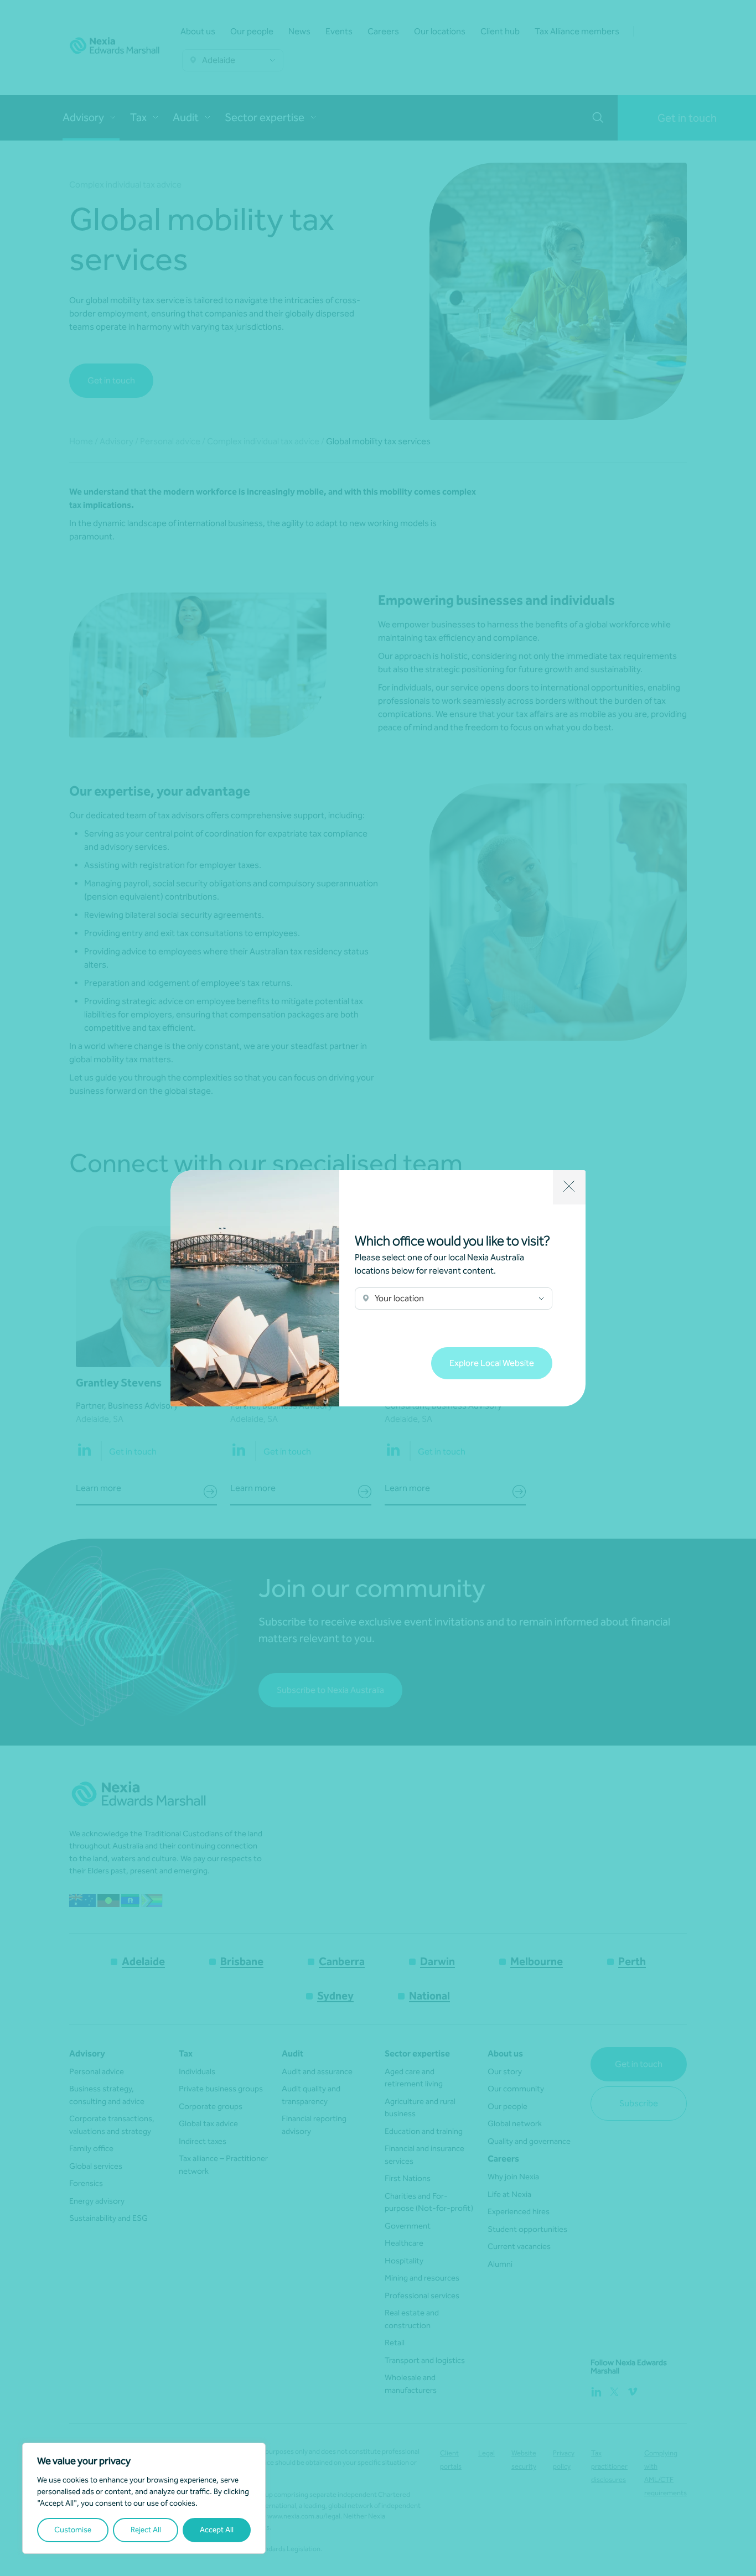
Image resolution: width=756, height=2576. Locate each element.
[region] (144, 2498)
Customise (73, 2530)
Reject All (146, 2530)
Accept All (217, 2530)
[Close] (569, 1187)
